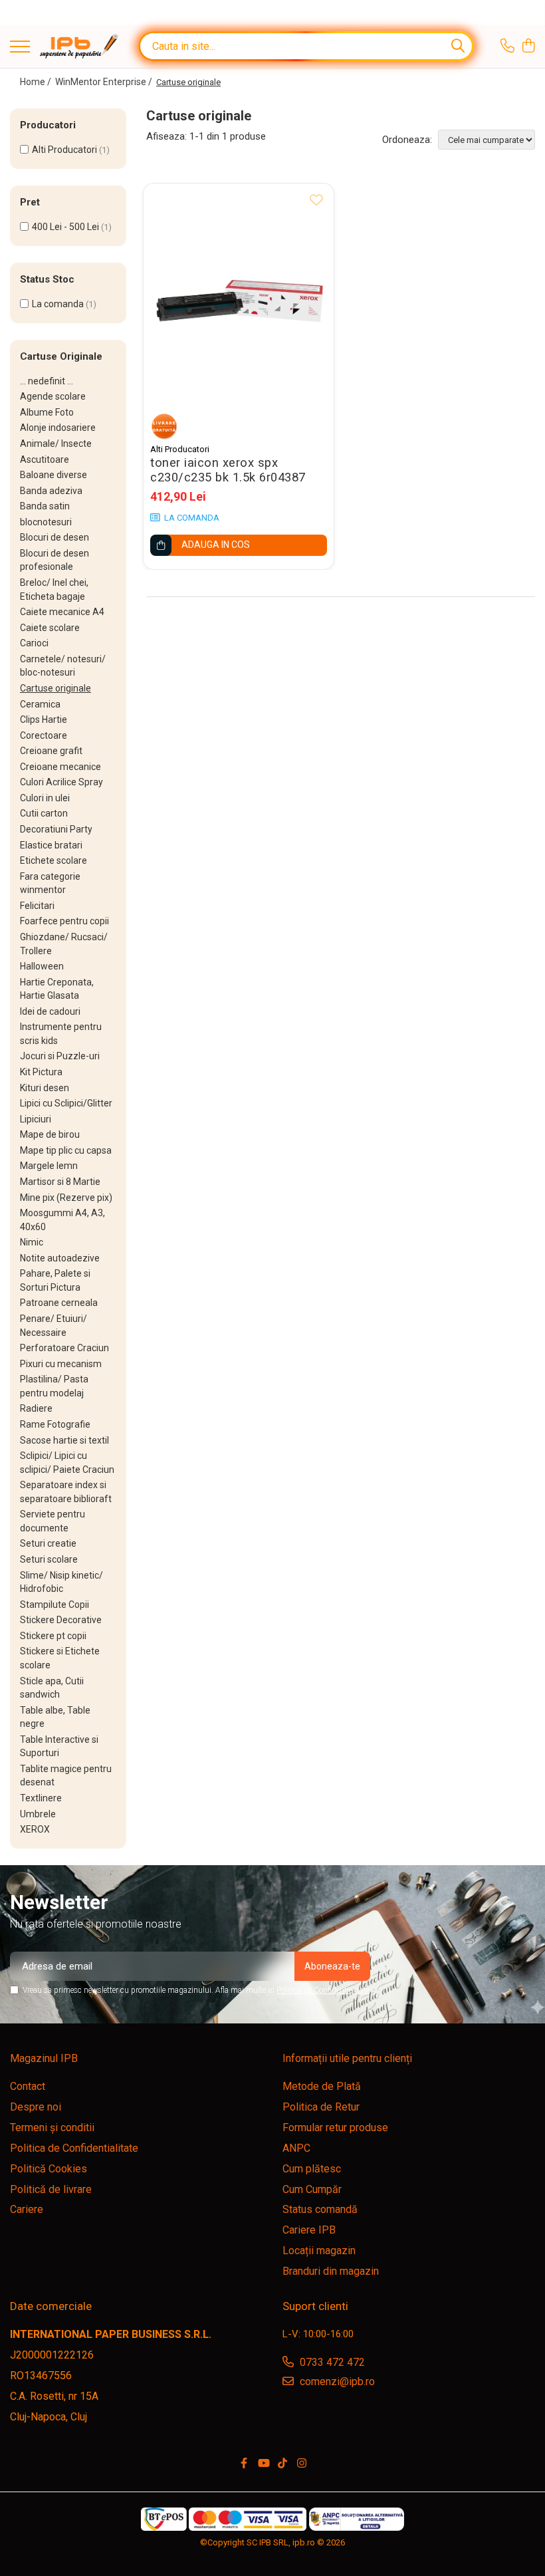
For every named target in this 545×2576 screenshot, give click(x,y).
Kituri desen (45, 1088)
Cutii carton (44, 813)
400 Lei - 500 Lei (65, 227)
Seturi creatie (48, 1543)
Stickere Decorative (61, 1620)
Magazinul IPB (44, 2058)
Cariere (27, 2209)
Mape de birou (50, 1134)
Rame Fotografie (55, 1424)
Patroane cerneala (59, 1303)
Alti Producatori (64, 150)
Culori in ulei (45, 798)
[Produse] (20, 48)
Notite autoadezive (60, 1258)
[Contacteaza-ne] (507, 47)
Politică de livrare (51, 2189)
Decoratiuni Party (56, 829)
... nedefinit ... (47, 381)
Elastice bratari (51, 845)
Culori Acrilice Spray (61, 782)
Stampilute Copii (54, 1605)
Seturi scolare (49, 1559)
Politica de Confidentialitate (323, 1990)
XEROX (35, 1829)
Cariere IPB (309, 2230)
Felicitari (37, 906)
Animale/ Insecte (56, 444)
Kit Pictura (41, 1072)
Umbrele (38, 1814)
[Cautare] (458, 46)
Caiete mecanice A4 (62, 612)
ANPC (296, 2148)
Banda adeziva (51, 491)
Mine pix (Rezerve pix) (66, 1198)
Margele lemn (49, 1166)
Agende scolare (53, 396)
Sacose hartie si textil (64, 1440)
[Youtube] (263, 2464)
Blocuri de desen (54, 537)
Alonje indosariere (58, 428)
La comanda (58, 304)
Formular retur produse (335, 2127)
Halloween (42, 966)
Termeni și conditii (52, 2127)
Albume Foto (47, 412)
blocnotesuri (46, 522)
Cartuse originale (55, 688)
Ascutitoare (45, 459)
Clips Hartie (44, 719)
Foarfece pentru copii (64, 921)
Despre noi (36, 2107)
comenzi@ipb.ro (336, 2382)
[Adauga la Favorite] (316, 201)
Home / (37, 82)
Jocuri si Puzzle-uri (60, 1056)
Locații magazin (319, 2251)
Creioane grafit (51, 751)
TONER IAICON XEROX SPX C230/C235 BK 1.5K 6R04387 (228, 470)
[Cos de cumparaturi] (528, 47)
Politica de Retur (321, 2107)
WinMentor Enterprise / (105, 82)
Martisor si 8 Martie (60, 1182)
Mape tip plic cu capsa (66, 1150)
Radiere (36, 1408)
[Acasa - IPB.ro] (79, 46)
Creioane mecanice (60, 767)
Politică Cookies (49, 2169)
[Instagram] (302, 2464)
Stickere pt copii (53, 1636)
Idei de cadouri (50, 1011)
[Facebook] (244, 2464)
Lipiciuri (36, 1119)
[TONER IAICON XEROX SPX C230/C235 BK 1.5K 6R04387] (239, 310)
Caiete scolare (50, 628)
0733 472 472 (331, 2362)
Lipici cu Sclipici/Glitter (66, 1103)
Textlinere (41, 1798)
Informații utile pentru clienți (347, 2058)
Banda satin (45, 506)
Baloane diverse (54, 475)
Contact (28, 2086)
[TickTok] (282, 2464)
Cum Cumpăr (312, 2189)
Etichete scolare (54, 860)
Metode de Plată (322, 2086)
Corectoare (44, 735)
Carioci (34, 643)
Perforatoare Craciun (64, 1348)
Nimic (32, 1242)
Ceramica (40, 704)
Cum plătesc (312, 2169)
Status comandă (320, 2209)
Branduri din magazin (331, 2271)
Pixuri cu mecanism (61, 1364)
